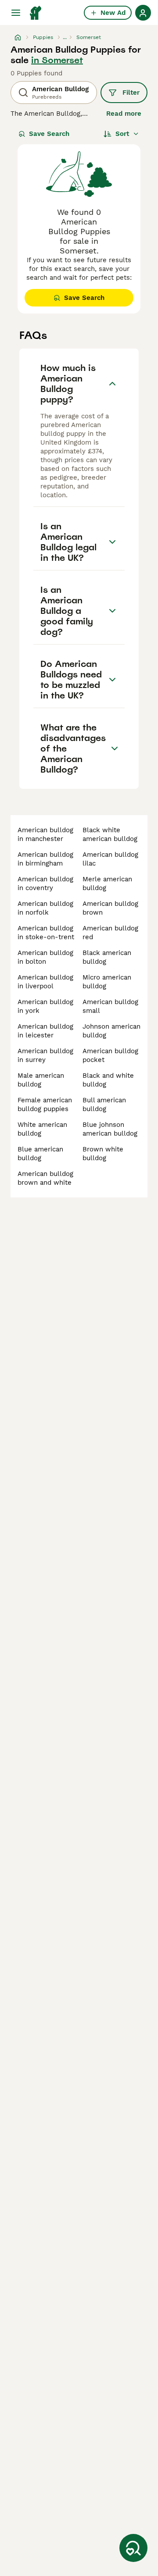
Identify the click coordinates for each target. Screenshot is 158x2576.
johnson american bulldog (111, 1031)
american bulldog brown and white (45, 1178)
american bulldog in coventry (45, 884)
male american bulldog (41, 1080)
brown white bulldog (103, 1154)
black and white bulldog (108, 1080)
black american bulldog (107, 957)
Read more (124, 114)
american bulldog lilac (110, 859)
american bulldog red (110, 933)
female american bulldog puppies (45, 1105)
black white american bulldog (110, 834)
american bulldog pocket (110, 1055)
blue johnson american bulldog (110, 1129)
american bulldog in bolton (45, 957)
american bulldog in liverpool (45, 982)
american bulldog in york (45, 1006)
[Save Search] (133, 2548)
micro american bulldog (107, 982)
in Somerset (57, 60)
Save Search (49, 134)
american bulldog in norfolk (45, 908)
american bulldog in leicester (45, 1031)
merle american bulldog (107, 884)
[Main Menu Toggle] (16, 13)
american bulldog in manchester (45, 834)
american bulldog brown (110, 908)
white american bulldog (42, 1129)
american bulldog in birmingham (45, 859)
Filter (131, 93)
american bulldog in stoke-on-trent (46, 933)
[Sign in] (143, 13)
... (65, 37)
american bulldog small (110, 1006)
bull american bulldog (104, 1105)
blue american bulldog (40, 1154)
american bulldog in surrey (45, 1055)
